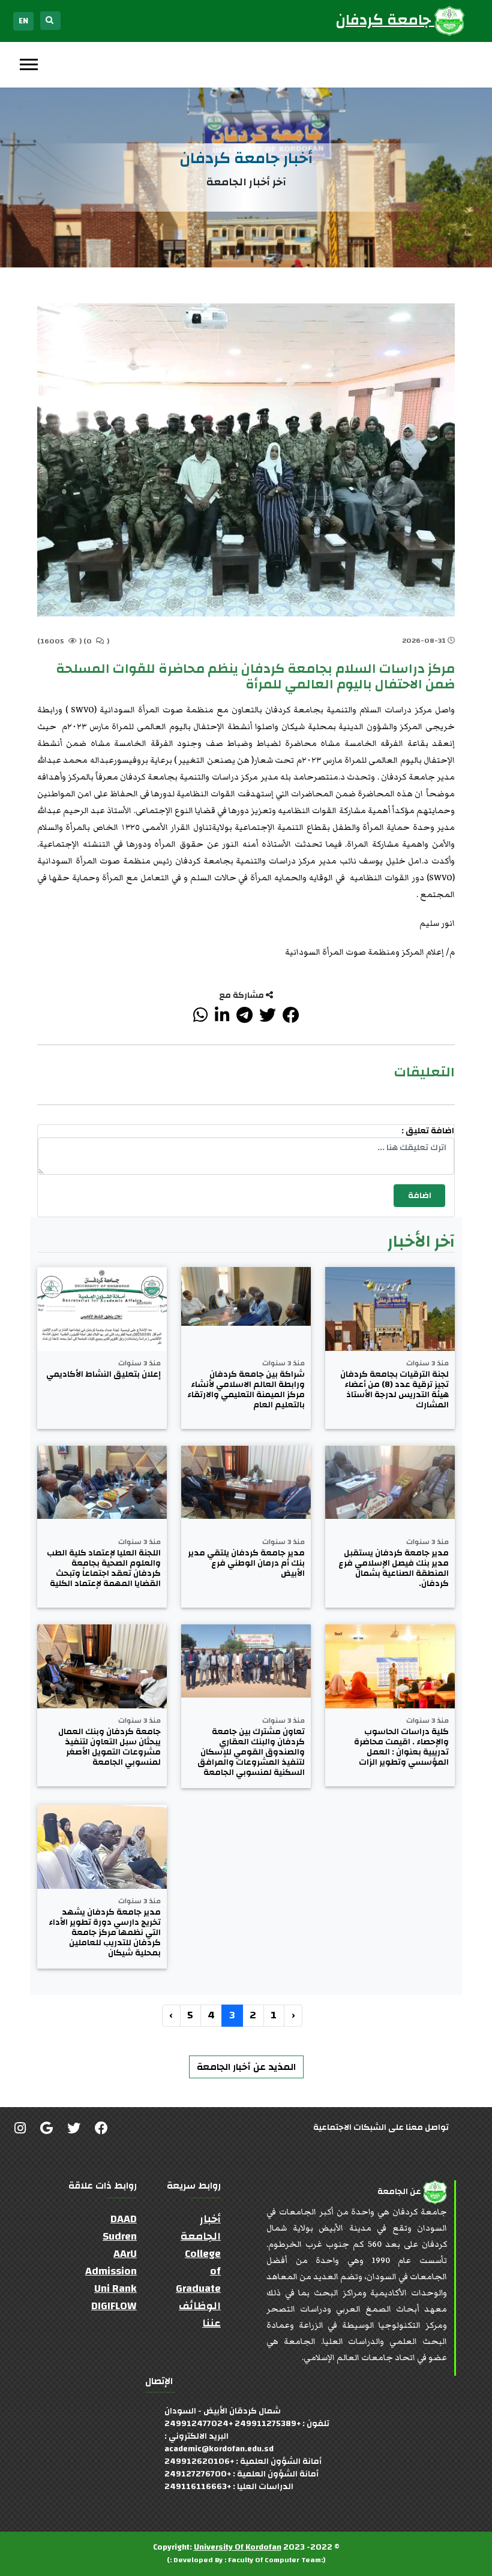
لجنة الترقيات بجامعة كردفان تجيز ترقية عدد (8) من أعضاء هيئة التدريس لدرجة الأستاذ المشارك (394, 1390)
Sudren (120, 2236)
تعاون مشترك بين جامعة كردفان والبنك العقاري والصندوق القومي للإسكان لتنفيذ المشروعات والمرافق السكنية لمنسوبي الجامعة (251, 1752)
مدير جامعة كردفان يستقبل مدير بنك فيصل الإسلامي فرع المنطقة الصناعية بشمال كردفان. (394, 1568)
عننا (211, 2323)
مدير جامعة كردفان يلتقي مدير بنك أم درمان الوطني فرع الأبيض (246, 1563)
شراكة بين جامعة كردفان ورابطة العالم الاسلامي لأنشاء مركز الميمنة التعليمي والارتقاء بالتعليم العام (246, 1390)
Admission (111, 2271)
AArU (125, 2254)
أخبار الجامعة (201, 2228)
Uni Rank (115, 2288)
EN (23, 21)
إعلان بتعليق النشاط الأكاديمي (103, 1375)
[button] (28, 62)
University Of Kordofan (238, 2547)
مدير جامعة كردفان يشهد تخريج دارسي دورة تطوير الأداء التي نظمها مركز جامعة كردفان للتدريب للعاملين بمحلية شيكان (105, 1933)
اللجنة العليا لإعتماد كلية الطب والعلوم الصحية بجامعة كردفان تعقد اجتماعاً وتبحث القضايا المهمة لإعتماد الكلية (104, 1568)
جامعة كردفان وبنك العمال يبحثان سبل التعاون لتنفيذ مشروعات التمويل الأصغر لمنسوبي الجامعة (109, 1747)
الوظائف (200, 2306)
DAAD (124, 2219)
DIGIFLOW (114, 2306)
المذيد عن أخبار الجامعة (246, 2067)
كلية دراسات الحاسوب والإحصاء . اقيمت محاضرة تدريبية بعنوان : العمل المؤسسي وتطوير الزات (401, 1747)
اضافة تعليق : (428, 1131)
